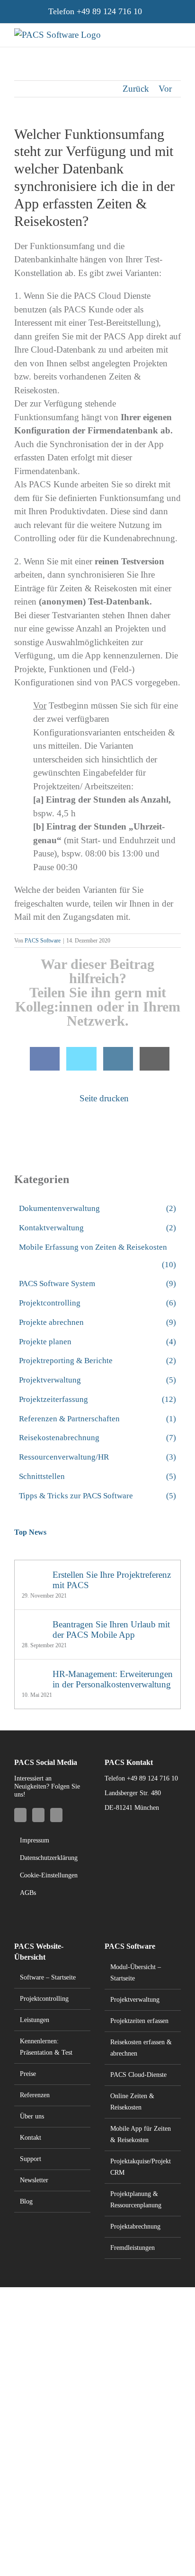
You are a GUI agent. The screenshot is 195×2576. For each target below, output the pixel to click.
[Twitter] (81, 1059)
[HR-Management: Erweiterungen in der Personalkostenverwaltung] (34, 1675)
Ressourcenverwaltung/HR (97, 1457)
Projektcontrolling (97, 1303)
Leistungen (35, 2020)
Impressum (35, 1840)
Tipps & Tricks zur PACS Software (97, 1496)
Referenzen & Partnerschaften (97, 1419)
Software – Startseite (48, 1977)
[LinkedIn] (38, 1815)
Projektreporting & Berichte (97, 1361)
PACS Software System (97, 1284)
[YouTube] (20, 1815)
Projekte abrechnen (97, 1322)
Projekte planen (97, 1342)
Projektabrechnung (135, 2226)
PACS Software (43, 941)
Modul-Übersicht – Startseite (136, 1973)
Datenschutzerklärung (49, 1858)
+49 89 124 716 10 (109, 11)
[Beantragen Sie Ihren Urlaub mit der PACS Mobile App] (34, 1626)
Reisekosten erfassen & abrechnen (141, 2048)
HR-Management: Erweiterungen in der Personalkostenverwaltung (113, 1679)
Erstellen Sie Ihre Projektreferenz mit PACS (112, 1580)
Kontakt (31, 2138)
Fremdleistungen (133, 2248)
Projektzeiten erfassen (139, 2021)
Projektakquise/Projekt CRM (141, 2167)
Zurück (136, 89)
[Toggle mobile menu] (177, 33)
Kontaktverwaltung (97, 1228)
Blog (26, 2201)
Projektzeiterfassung (97, 1399)
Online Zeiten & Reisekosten (132, 2102)
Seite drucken (103, 1098)
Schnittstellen (97, 1476)
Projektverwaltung (97, 1380)
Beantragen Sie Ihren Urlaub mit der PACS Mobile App (111, 1629)
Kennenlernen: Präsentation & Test (46, 2047)
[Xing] (56, 1815)
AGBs (28, 1893)
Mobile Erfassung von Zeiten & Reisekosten (97, 1256)
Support (31, 2159)
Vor (165, 89)
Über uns (32, 2116)
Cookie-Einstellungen (49, 1875)
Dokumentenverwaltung (97, 1208)
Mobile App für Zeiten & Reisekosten (141, 2134)
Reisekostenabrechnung (97, 1438)
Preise (28, 2074)
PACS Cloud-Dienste (138, 2075)
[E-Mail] (155, 1059)
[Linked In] (118, 1059)
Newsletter (34, 2180)
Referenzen (35, 2095)
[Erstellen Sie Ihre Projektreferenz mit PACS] (34, 1576)
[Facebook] (45, 1059)
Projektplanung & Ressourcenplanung (136, 2200)
